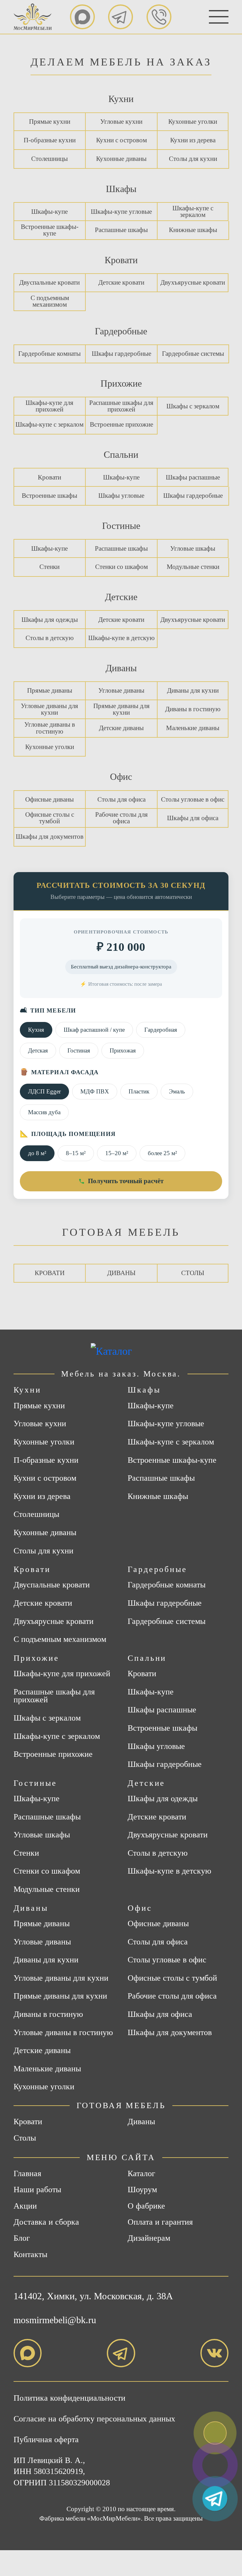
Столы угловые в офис (193, 799)
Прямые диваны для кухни (121, 709)
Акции (25, 2206)
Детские (121, 597)
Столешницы (49, 159)
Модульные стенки (193, 567)
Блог (22, 2238)
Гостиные (121, 526)
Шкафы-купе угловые (121, 212)
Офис (121, 777)
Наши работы (37, 2190)
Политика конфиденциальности (69, 2398)
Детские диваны (121, 728)
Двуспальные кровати (49, 282)
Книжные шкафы (193, 230)
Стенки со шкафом (121, 567)
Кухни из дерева (193, 140)
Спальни (121, 454)
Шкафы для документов (50, 837)
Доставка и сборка (46, 2222)
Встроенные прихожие (121, 424)
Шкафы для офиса (193, 818)
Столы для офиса (121, 799)
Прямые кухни (50, 122)
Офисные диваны (49, 799)
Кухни (121, 99)
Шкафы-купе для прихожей (49, 406)
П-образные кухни (50, 140)
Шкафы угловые (121, 496)
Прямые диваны (50, 690)
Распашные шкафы (121, 230)
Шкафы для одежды (50, 620)
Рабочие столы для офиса (121, 818)
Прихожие (121, 383)
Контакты (30, 2254)
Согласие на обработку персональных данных (94, 2419)
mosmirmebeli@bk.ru (55, 2320)
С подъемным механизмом (50, 301)
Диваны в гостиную (193, 709)
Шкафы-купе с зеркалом (193, 211)
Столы (193, 1273)
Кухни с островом (121, 140)
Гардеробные (121, 331)
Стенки (49, 567)
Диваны (121, 668)
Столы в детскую (50, 638)
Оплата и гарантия (160, 2222)
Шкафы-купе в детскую (121, 638)
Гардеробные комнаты (49, 354)
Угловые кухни (121, 122)
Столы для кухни (193, 159)
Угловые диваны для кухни (49, 709)
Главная (27, 2173)
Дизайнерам (149, 2238)
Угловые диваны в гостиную (50, 728)
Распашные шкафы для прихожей (121, 406)
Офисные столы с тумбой (50, 818)
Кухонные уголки (193, 122)
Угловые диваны (121, 690)
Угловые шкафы (193, 548)
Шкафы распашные (193, 477)
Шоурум (142, 2190)
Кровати (121, 260)
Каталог (141, 2173)
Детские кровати (121, 282)
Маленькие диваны (193, 728)
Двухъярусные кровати (193, 282)
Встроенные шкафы (49, 496)
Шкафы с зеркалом (193, 406)
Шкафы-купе (49, 212)
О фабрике (146, 2206)
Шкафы (121, 189)
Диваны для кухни (193, 690)
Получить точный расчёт (126, 1181)
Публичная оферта (46, 2440)
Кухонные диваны (121, 159)
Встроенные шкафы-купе (50, 230)
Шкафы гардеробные (121, 354)
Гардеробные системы (193, 354)
